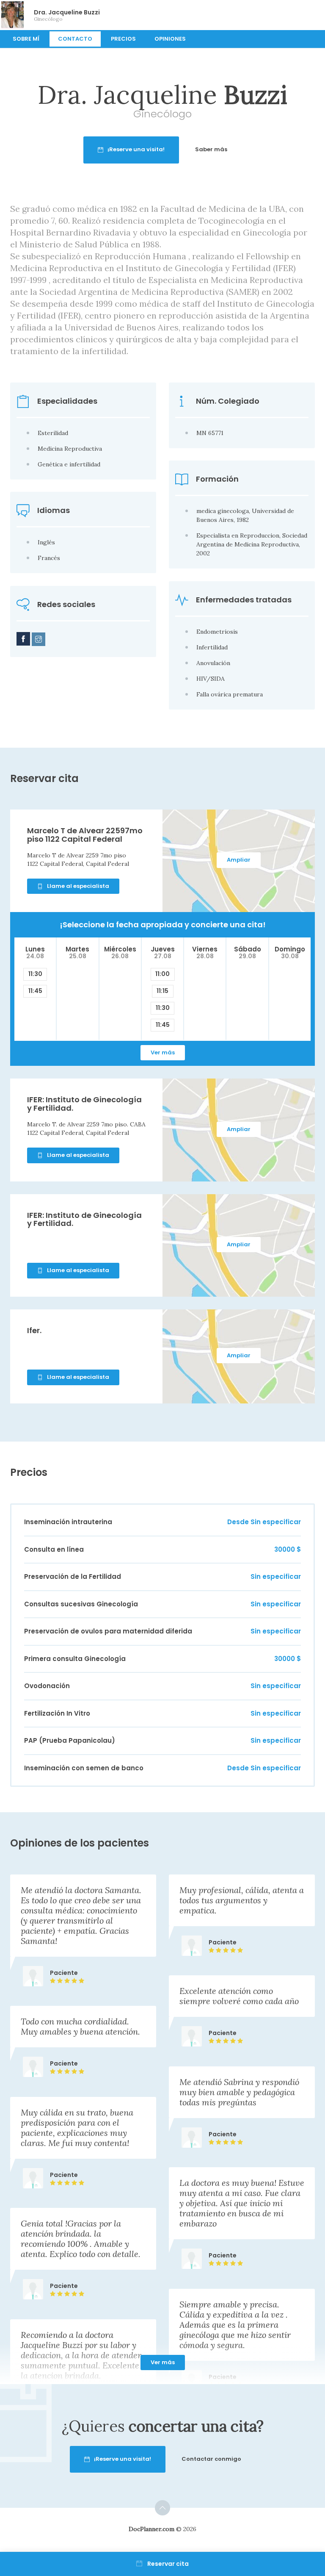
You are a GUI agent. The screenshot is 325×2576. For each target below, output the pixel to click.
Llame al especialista (78, 886)
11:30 (35, 974)
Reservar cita (168, 2564)
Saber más (211, 149)
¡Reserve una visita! (136, 149)
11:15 (162, 991)
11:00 (162, 974)
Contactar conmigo (211, 2459)
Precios (123, 39)
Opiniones (170, 39)
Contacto (75, 39)
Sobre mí (26, 39)
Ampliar (239, 860)
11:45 (35, 991)
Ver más (163, 1052)
